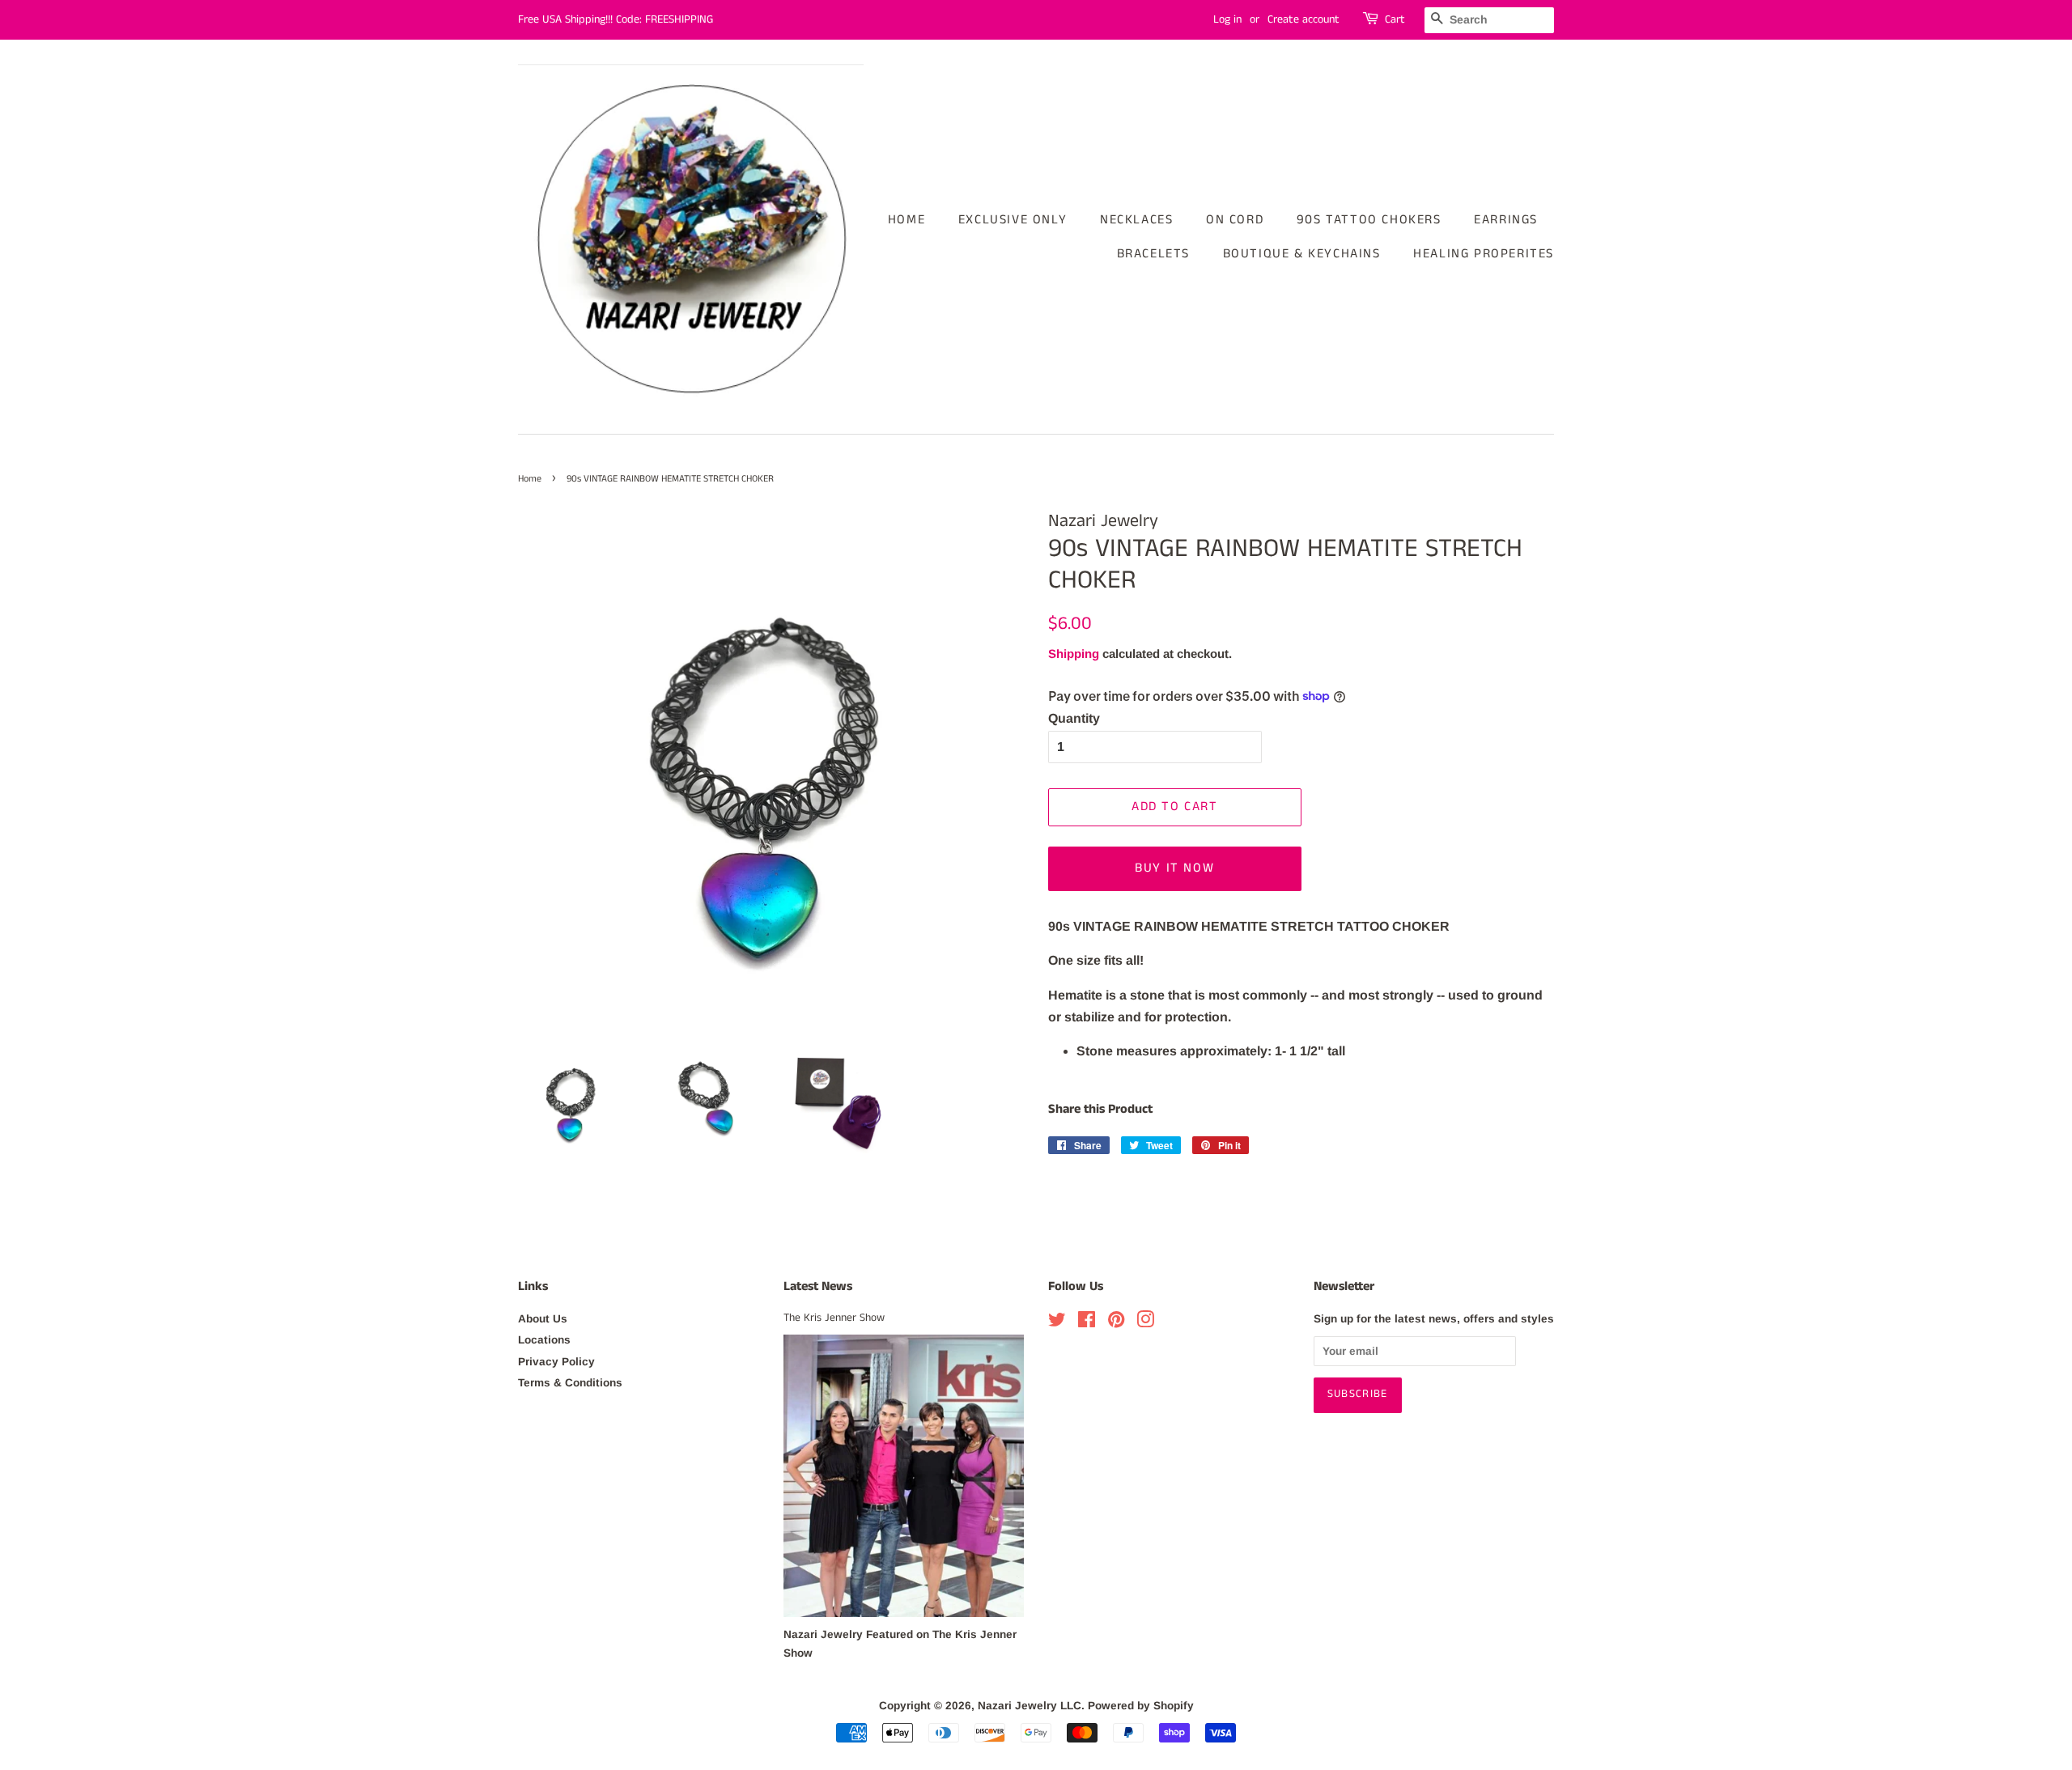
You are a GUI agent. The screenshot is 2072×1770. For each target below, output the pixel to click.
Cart (1395, 19)
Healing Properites (1484, 254)
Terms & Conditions (570, 1383)
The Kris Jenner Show (834, 1318)
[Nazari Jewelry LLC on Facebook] (1087, 1323)
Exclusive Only (1013, 220)
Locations (544, 1340)
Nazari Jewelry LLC (1030, 1706)
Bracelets (1153, 254)
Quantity (1074, 718)
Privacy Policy (556, 1362)
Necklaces (1136, 220)
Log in (1227, 19)
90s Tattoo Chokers (1369, 220)
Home (906, 220)
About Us (543, 1319)
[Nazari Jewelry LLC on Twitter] (1057, 1323)
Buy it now (1174, 868)
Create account (1303, 19)
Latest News (818, 1286)
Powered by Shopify (1141, 1706)
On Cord (1235, 220)
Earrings (1506, 220)
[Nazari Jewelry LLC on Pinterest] (1116, 1323)
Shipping (1074, 654)
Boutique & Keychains (1302, 254)
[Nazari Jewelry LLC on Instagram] (1145, 1323)
